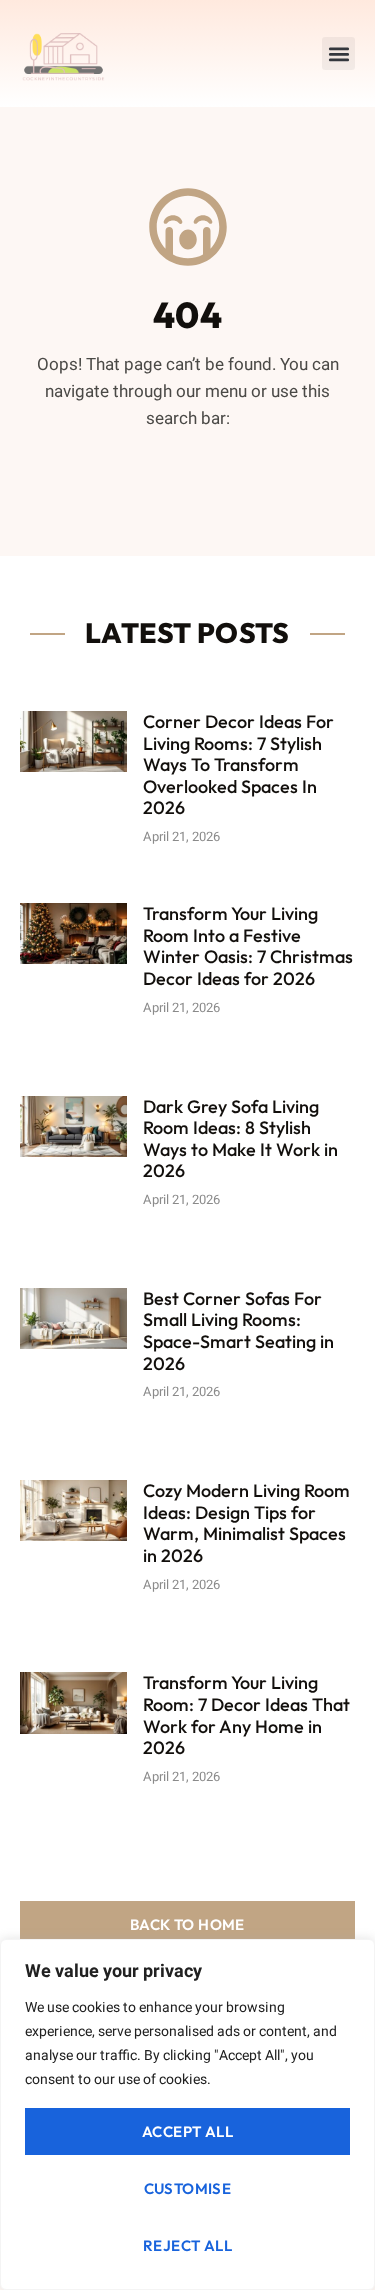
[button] (338, 53)
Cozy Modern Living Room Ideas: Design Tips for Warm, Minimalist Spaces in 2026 (246, 1523)
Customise (188, 2188)
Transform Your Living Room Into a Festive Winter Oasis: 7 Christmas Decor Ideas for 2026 (248, 946)
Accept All (187, 2131)
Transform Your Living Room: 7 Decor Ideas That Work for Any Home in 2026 (246, 1715)
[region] (187, 2114)
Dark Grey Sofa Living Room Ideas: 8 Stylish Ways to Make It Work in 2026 (240, 1139)
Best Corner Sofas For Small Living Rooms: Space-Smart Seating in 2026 (238, 1331)
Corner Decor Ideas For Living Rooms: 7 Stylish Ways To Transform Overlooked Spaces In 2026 (238, 764)
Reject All (187, 2245)
